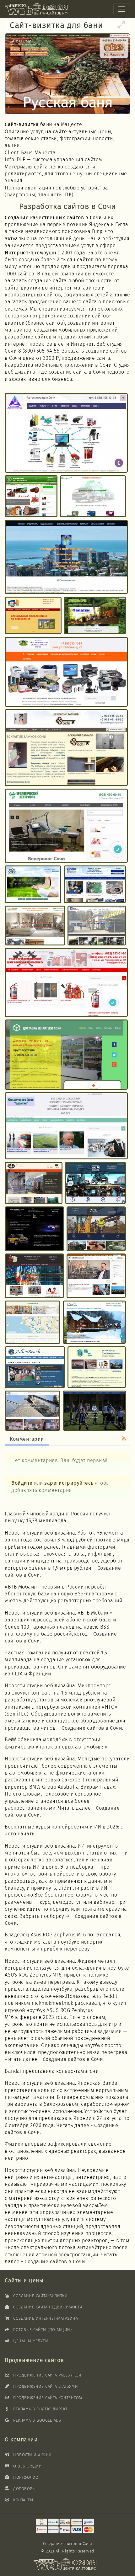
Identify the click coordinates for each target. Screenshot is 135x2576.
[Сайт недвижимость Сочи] (32, 1322)
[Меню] (122, 9)
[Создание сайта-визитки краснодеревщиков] (35, 926)
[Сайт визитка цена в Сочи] (95, 885)
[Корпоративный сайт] (97, 1367)
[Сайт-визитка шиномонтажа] (97, 926)
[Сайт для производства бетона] (32, 1411)
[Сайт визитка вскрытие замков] (66, 748)
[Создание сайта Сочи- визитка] (34, 1183)
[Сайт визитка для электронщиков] (66, 433)
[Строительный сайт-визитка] (96, 1229)
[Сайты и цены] (65, 2526)
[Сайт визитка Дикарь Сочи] (95, 616)
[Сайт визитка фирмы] (31, 496)
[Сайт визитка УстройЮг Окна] (33, 616)
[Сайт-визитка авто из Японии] (34, 1229)
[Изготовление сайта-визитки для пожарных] (66, 983)
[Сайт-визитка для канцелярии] (93, 496)
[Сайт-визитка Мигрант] (34, 1276)
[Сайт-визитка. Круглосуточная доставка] (66, 1055)
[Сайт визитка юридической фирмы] (66, 1126)
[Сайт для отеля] (94, 1322)
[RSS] (124, 1439)
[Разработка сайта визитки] (33, 885)
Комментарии (27, 1439)
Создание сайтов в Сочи (92, 1728)
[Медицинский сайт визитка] (66, 826)
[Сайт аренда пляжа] (35, 1368)
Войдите (22, 1483)
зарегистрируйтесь (69, 1483)
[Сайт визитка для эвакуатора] (95, 1183)
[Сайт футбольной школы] (94, 1411)
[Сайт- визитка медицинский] (66, 557)
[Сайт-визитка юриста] (96, 1276)
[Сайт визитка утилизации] (66, 672)
